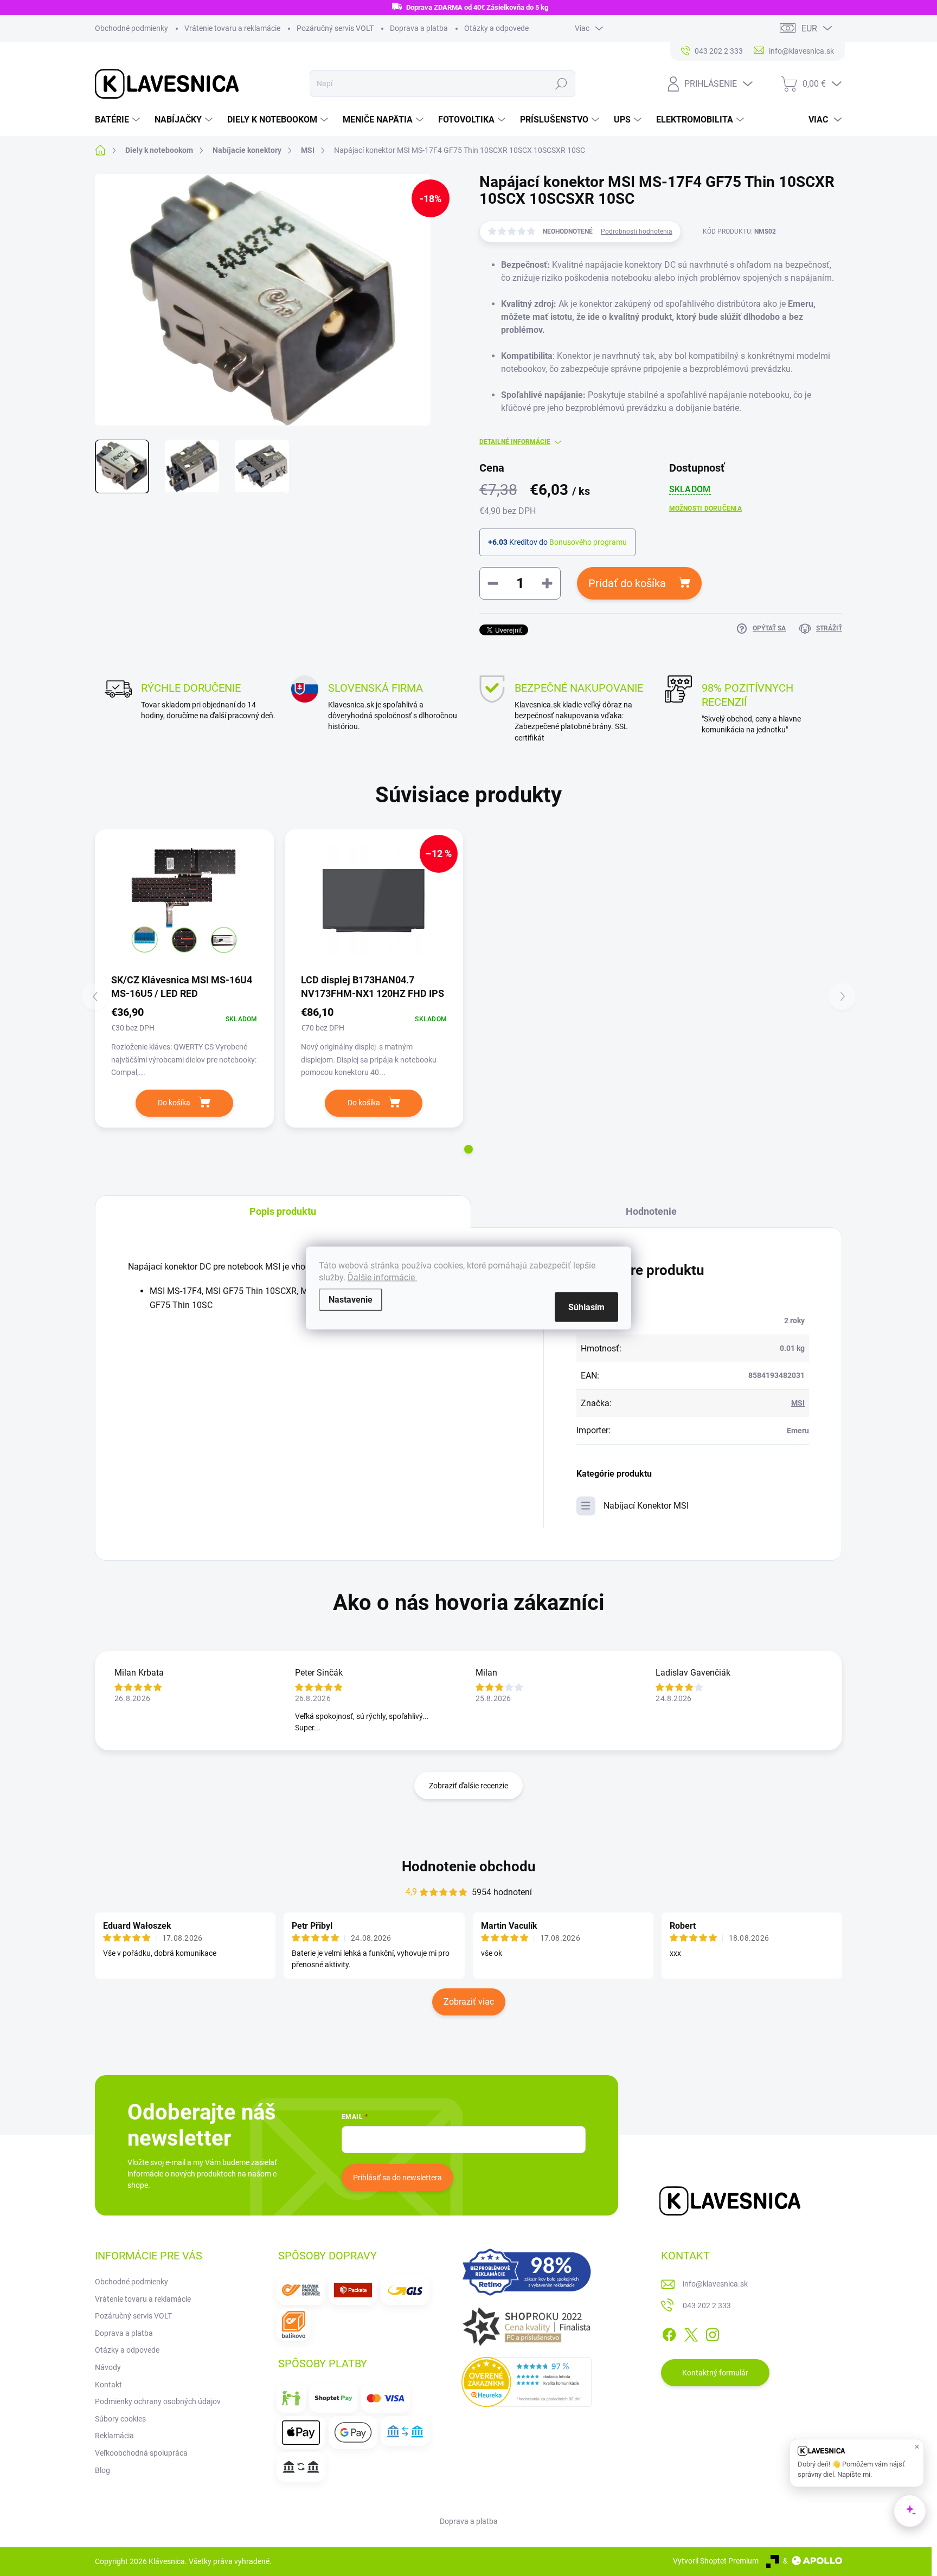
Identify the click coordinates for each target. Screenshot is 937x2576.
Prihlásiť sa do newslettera (397, 2178)
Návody (108, 2367)
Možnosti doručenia (705, 508)
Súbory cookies (120, 2419)
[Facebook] (669, 2333)
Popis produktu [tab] (283, 1211)
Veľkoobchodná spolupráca (141, 2453)
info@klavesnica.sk (715, 2284)
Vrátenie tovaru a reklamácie (232, 28)
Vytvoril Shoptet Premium (716, 2561)
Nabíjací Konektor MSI (646, 1506)
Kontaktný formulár (715, 2373)
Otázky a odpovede (496, 28)
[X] (691, 2333)
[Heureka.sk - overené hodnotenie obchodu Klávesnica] (527, 2382)
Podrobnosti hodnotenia (637, 231)
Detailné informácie (515, 442)
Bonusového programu (588, 542)
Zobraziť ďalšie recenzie (468, 1786)
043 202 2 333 (707, 2305)
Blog (102, 2470)
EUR (809, 28)
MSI (798, 1403)
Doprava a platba (419, 28)
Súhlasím (586, 1307)
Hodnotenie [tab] (651, 1211)
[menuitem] (119, 120)
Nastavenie (351, 1300)
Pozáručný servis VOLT (335, 28)
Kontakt (108, 2385)
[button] (468, 1149)
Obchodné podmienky (131, 28)
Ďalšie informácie (382, 1277)
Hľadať (561, 83)
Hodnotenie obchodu (469, 1866)
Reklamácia (114, 2436)
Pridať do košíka (627, 583)
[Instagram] (713, 2333)
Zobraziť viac (469, 2002)
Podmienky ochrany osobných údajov (158, 2401)
